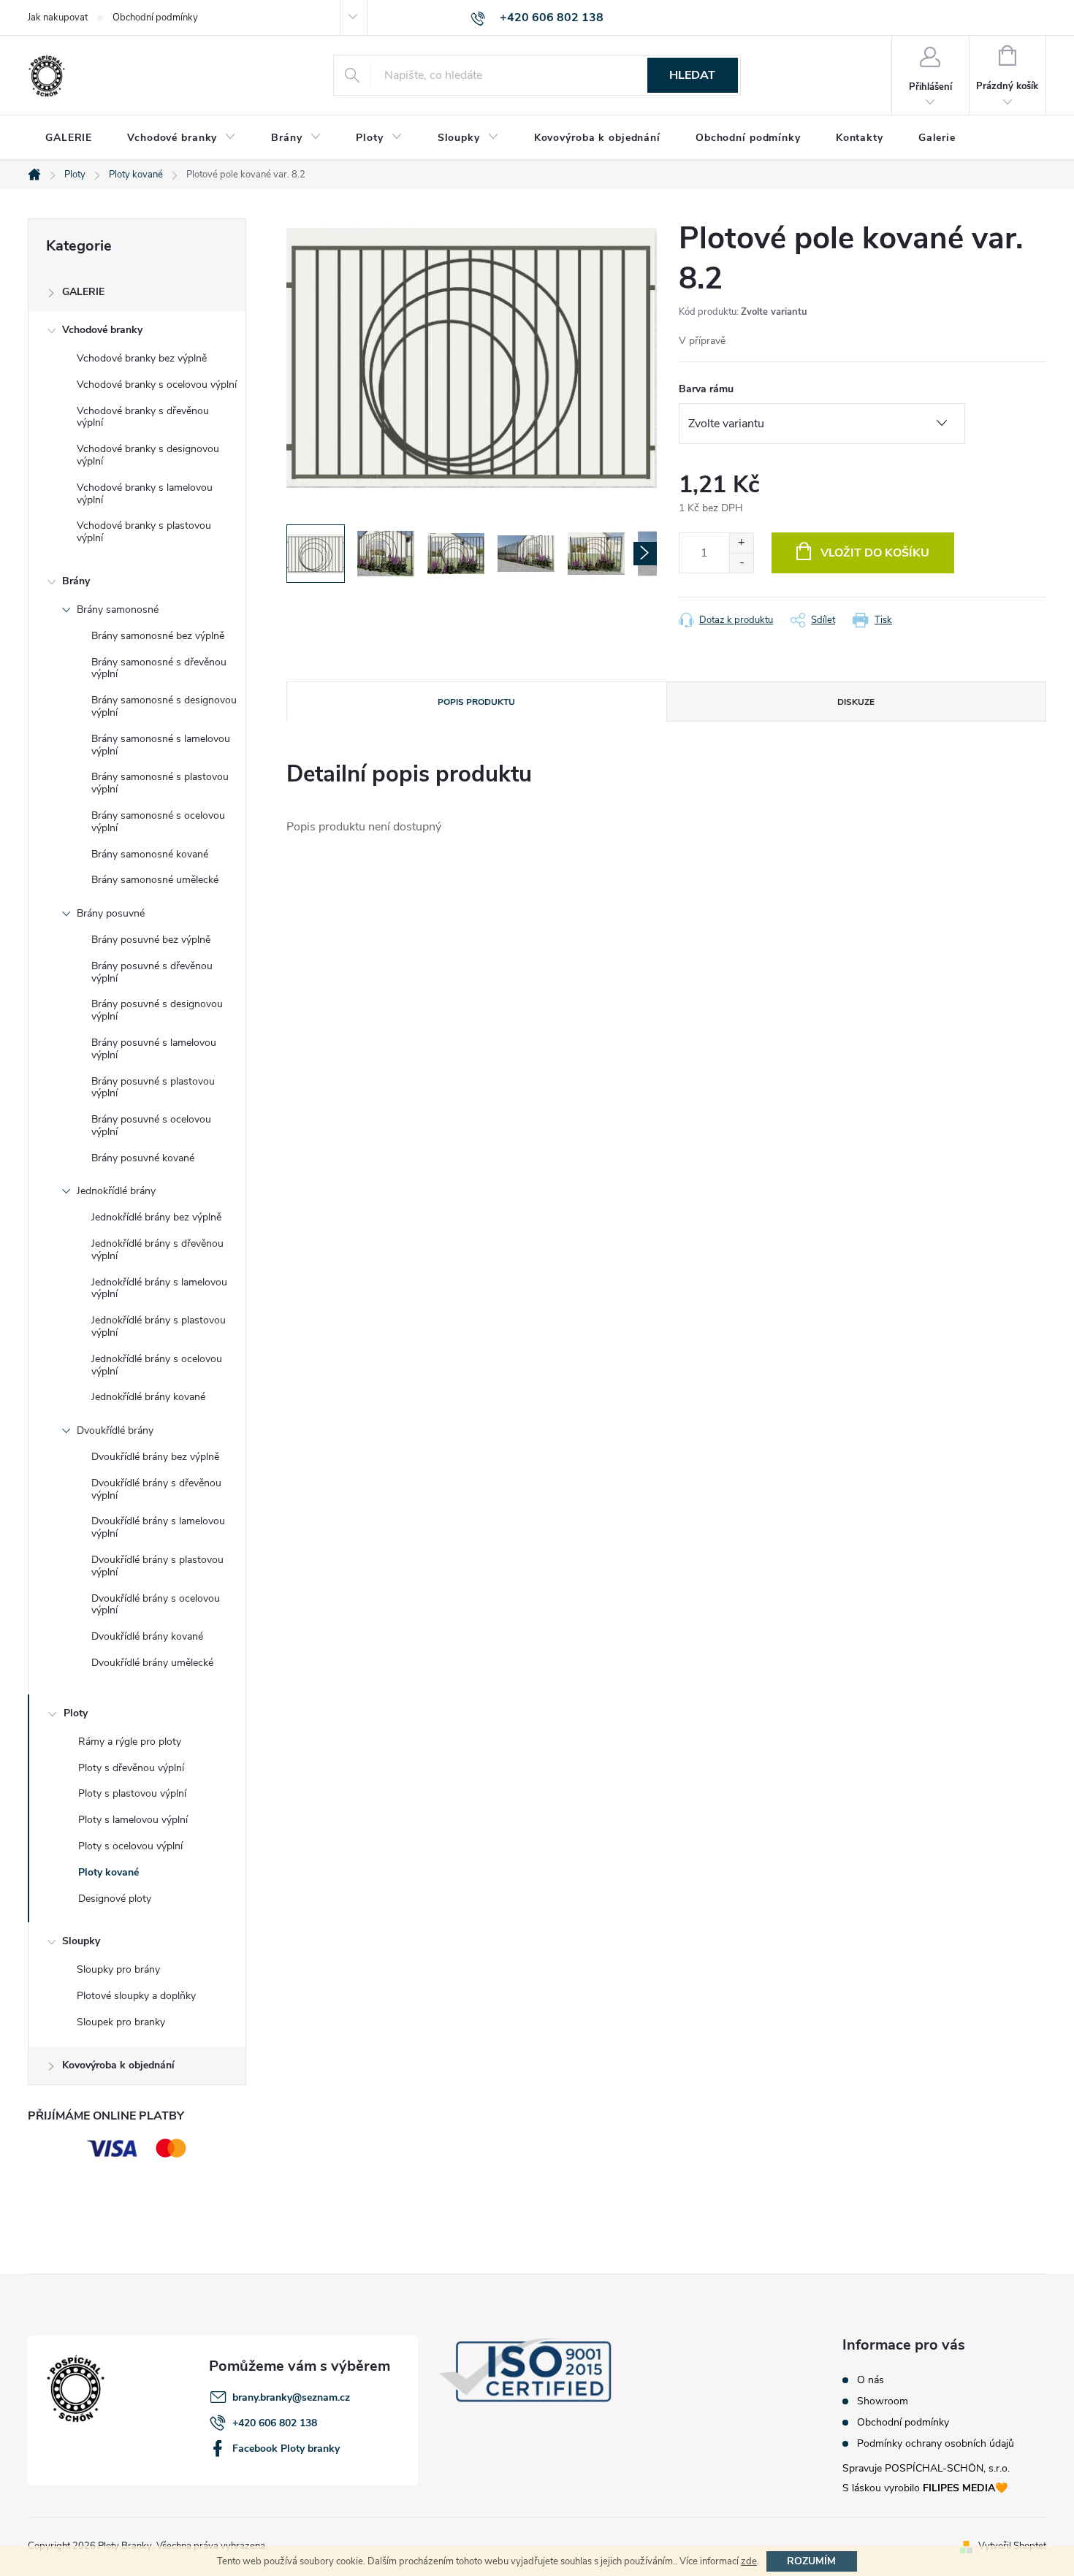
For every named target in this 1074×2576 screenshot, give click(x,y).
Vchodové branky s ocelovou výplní (157, 385)
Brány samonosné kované (150, 854)
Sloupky (81, 1941)
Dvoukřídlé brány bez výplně (155, 1457)
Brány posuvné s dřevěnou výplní (152, 972)
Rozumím (811, 2561)
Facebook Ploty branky (286, 2449)
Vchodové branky (102, 330)
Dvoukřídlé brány (115, 1430)
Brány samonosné (118, 609)
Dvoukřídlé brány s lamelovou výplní (158, 1527)
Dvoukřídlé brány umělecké (152, 1663)
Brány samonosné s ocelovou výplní (158, 822)
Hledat (692, 75)
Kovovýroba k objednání (118, 2065)
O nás (871, 2380)
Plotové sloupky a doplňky (136, 1996)
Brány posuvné (111, 913)
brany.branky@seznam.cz (291, 2397)
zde (749, 2561)
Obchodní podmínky (155, 18)
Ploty (76, 1713)
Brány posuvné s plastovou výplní (153, 1088)
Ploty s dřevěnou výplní (131, 1768)
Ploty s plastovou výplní (132, 1793)
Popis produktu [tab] (476, 702)
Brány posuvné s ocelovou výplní (151, 1125)
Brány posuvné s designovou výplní (157, 1010)
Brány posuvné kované (143, 1158)
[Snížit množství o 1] (741, 563)
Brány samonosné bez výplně (158, 636)
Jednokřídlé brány (116, 1191)
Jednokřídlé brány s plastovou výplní (159, 1326)
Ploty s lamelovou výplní (133, 1820)
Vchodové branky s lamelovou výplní (145, 494)
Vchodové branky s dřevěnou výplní (143, 417)
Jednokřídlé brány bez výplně (156, 1217)
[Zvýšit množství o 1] (741, 543)
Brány (76, 581)
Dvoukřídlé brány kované (147, 1636)
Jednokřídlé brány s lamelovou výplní (159, 1288)
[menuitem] (69, 138)
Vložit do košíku (875, 553)
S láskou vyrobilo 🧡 (925, 2488)
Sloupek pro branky (121, 2022)
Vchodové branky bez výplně (142, 358)
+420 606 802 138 (275, 2423)
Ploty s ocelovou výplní (130, 1846)
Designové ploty (115, 1899)
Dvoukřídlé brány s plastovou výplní (157, 1566)
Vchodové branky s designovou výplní (148, 455)
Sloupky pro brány (118, 1969)
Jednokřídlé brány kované (148, 1397)
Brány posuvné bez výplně (151, 940)
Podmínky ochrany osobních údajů (936, 2444)
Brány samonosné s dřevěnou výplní (159, 668)
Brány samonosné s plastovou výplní (160, 783)
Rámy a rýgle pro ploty (130, 1742)
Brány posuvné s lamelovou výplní (154, 1049)
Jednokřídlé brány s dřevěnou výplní (157, 1250)
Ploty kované (108, 1872)
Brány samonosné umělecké (155, 880)
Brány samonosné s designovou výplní (164, 706)
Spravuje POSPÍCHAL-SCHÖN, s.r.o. (926, 2468)
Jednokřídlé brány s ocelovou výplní (157, 1365)
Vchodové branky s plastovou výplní (144, 532)
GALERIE (83, 292)
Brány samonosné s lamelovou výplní (161, 745)
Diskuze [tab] (856, 702)
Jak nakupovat (58, 18)
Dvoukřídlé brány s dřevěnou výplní (156, 1489)
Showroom (883, 2401)
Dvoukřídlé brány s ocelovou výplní (156, 1605)
